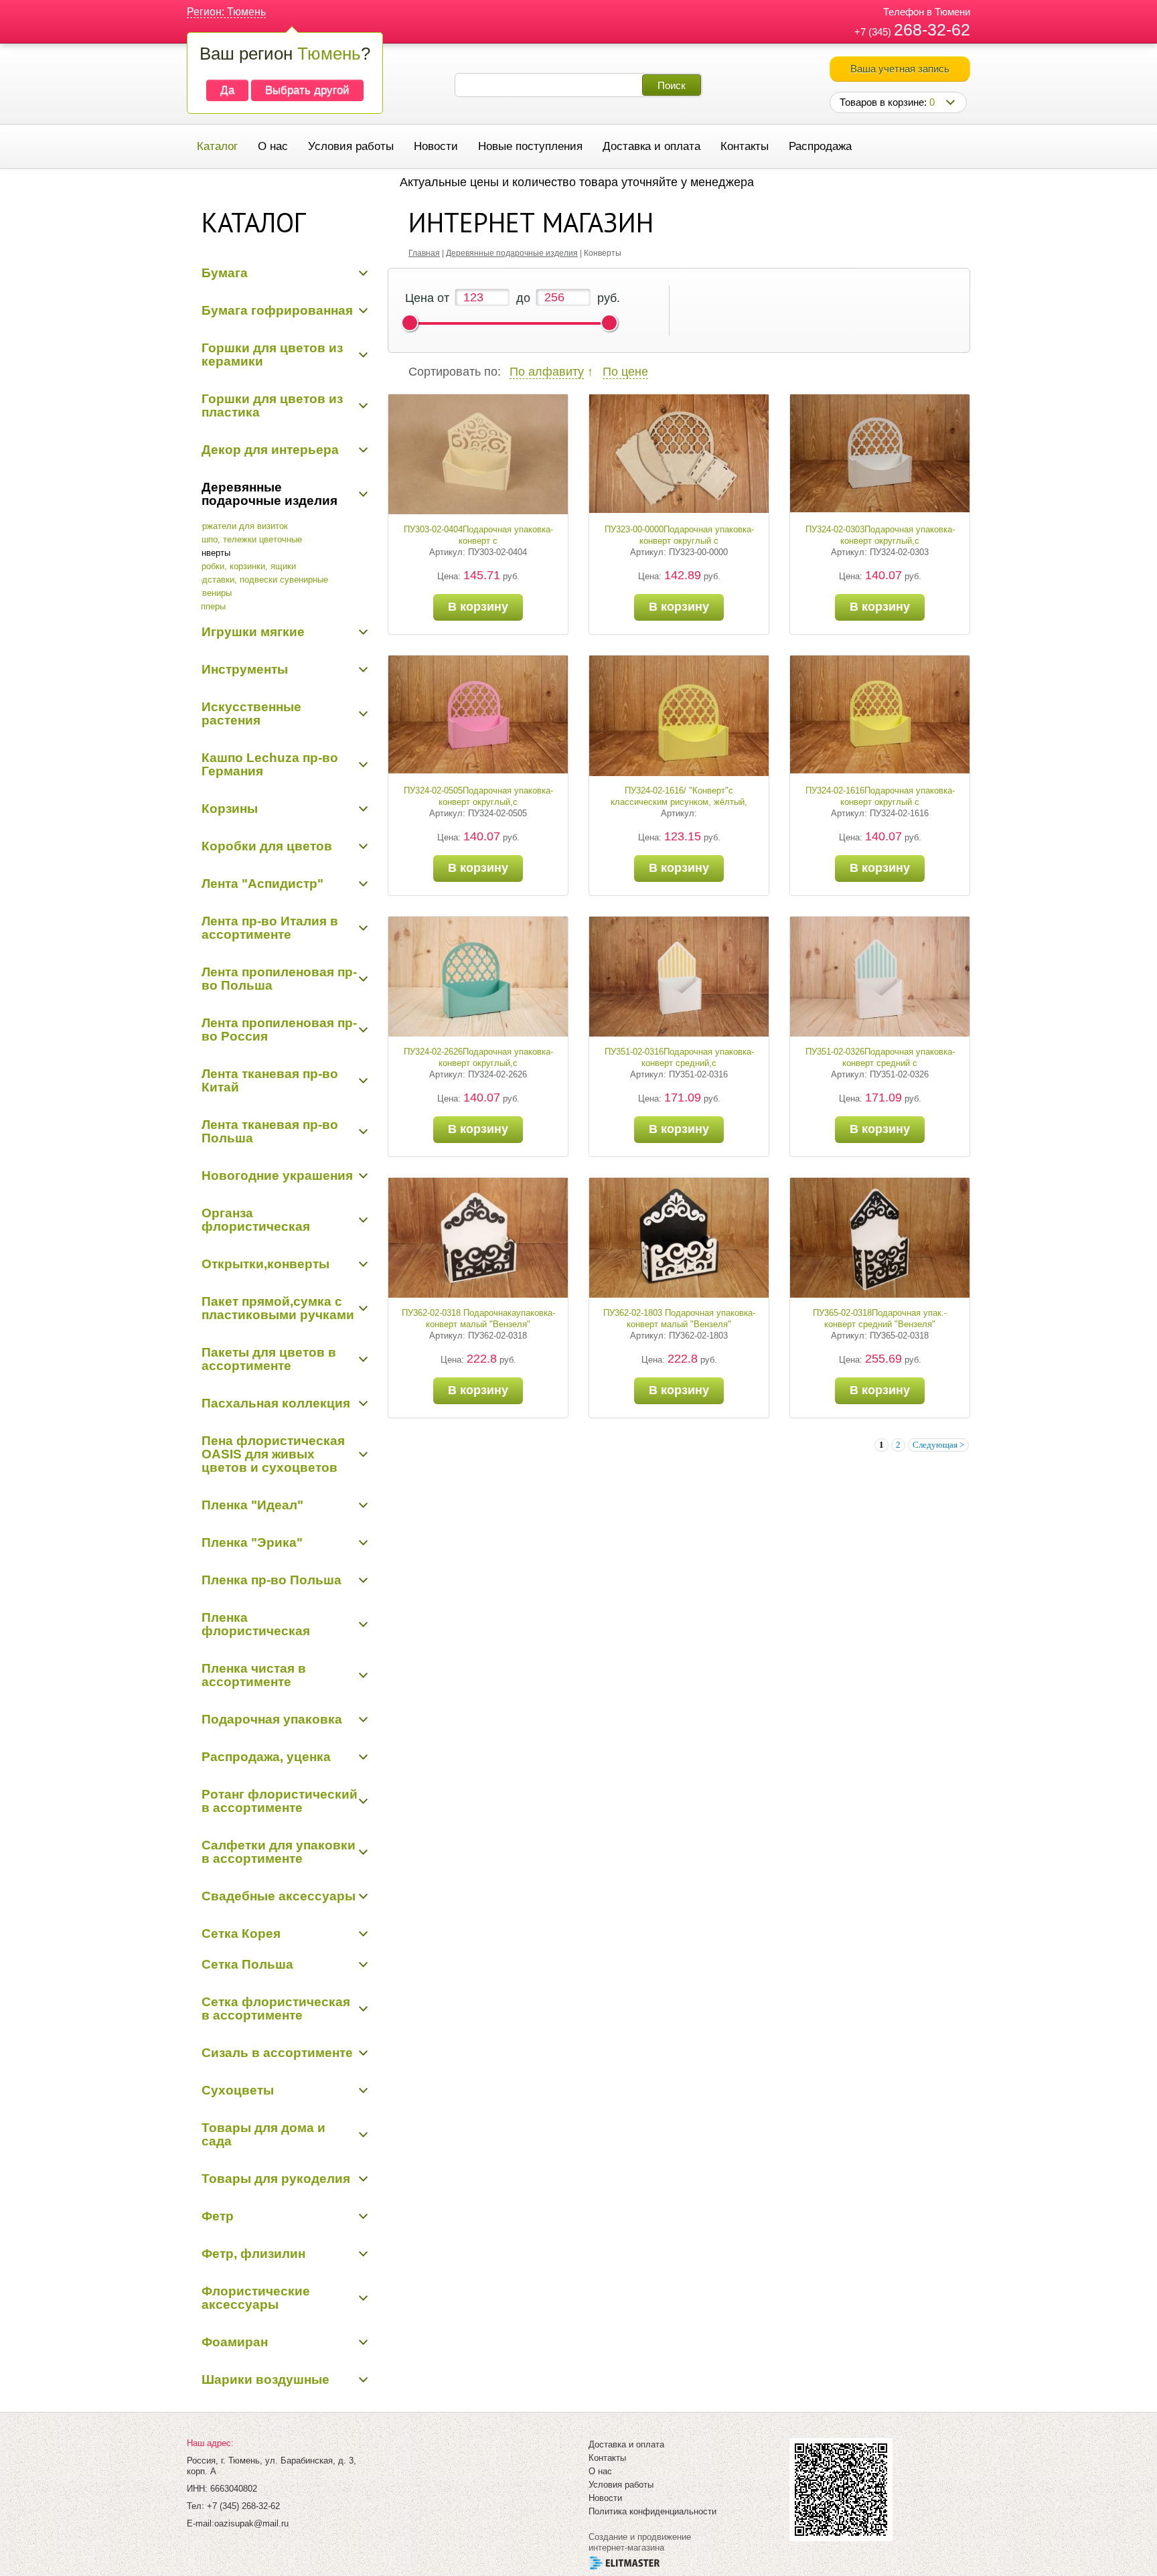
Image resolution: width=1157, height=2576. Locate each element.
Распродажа (820, 146)
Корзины (230, 809)
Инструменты (245, 669)
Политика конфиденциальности (652, 2511)
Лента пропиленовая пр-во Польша (279, 979)
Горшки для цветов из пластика (272, 405)
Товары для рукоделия (276, 2179)
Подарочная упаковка (272, 1719)
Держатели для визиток (240, 526)
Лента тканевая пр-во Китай (270, 1080)
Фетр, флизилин (253, 2254)
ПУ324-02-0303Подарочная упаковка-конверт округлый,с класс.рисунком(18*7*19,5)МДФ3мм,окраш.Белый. (905, 541)
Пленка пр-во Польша (272, 1580)
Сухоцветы (238, 2090)
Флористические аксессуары (256, 2298)
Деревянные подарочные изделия (269, 494)
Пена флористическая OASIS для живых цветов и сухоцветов (273, 1454)
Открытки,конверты (265, 1264)
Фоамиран (235, 2342)
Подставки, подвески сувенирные (260, 580)
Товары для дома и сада (263, 2134)
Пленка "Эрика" (252, 1542)
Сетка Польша (247, 1964)
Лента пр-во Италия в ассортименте (270, 928)
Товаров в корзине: (887, 102)
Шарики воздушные (265, 2379)
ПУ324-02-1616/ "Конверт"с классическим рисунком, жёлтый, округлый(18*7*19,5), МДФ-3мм (679, 802)
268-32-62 (932, 29)
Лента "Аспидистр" (262, 884)
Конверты (211, 553)
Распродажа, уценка (266, 1757)
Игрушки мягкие (253, 632)
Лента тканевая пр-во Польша (270, 1131)
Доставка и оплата (651, 146)
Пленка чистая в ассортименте (254, 1675)
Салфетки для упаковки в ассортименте (279, 1852)
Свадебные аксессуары (279, 1896)
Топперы (209, 606)
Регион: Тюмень (226, 12)
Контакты (745, 146)
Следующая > (938, 1445)
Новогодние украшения (277, 1176)
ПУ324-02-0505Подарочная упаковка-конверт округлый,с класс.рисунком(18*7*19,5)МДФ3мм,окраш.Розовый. (507, 802)
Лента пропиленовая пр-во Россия (279, 1030)
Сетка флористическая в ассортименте (276, 2009)
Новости (436, 146)
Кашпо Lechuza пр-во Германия (270, 764)
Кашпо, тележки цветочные (247, 539)
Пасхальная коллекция (276, 1403)
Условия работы (351, 146)
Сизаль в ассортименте (277, 2053)
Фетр (218, 2216)
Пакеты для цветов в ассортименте (269, 1359)
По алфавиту (547, 372)
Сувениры (212, 593)
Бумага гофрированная (277, 310)
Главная (424, 253)
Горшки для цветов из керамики (272, 355)
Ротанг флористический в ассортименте (280, 1801)
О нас (273, 146)
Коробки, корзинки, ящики (244, 566)
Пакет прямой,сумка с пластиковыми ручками (278, 1308)
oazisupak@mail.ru (251, 2523)
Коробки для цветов (267, 846)
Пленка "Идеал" (252, 1505)
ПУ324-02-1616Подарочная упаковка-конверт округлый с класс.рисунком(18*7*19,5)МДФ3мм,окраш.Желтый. (908, 802)
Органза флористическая (256, 1220)
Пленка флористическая (256, 1624)
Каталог (217, 146)
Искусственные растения (251, 713)
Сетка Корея (241, 1934)
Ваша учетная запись (900, 69)
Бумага (225, 273)
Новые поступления (530, 146)
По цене (625, 372)
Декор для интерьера (270, 450)
